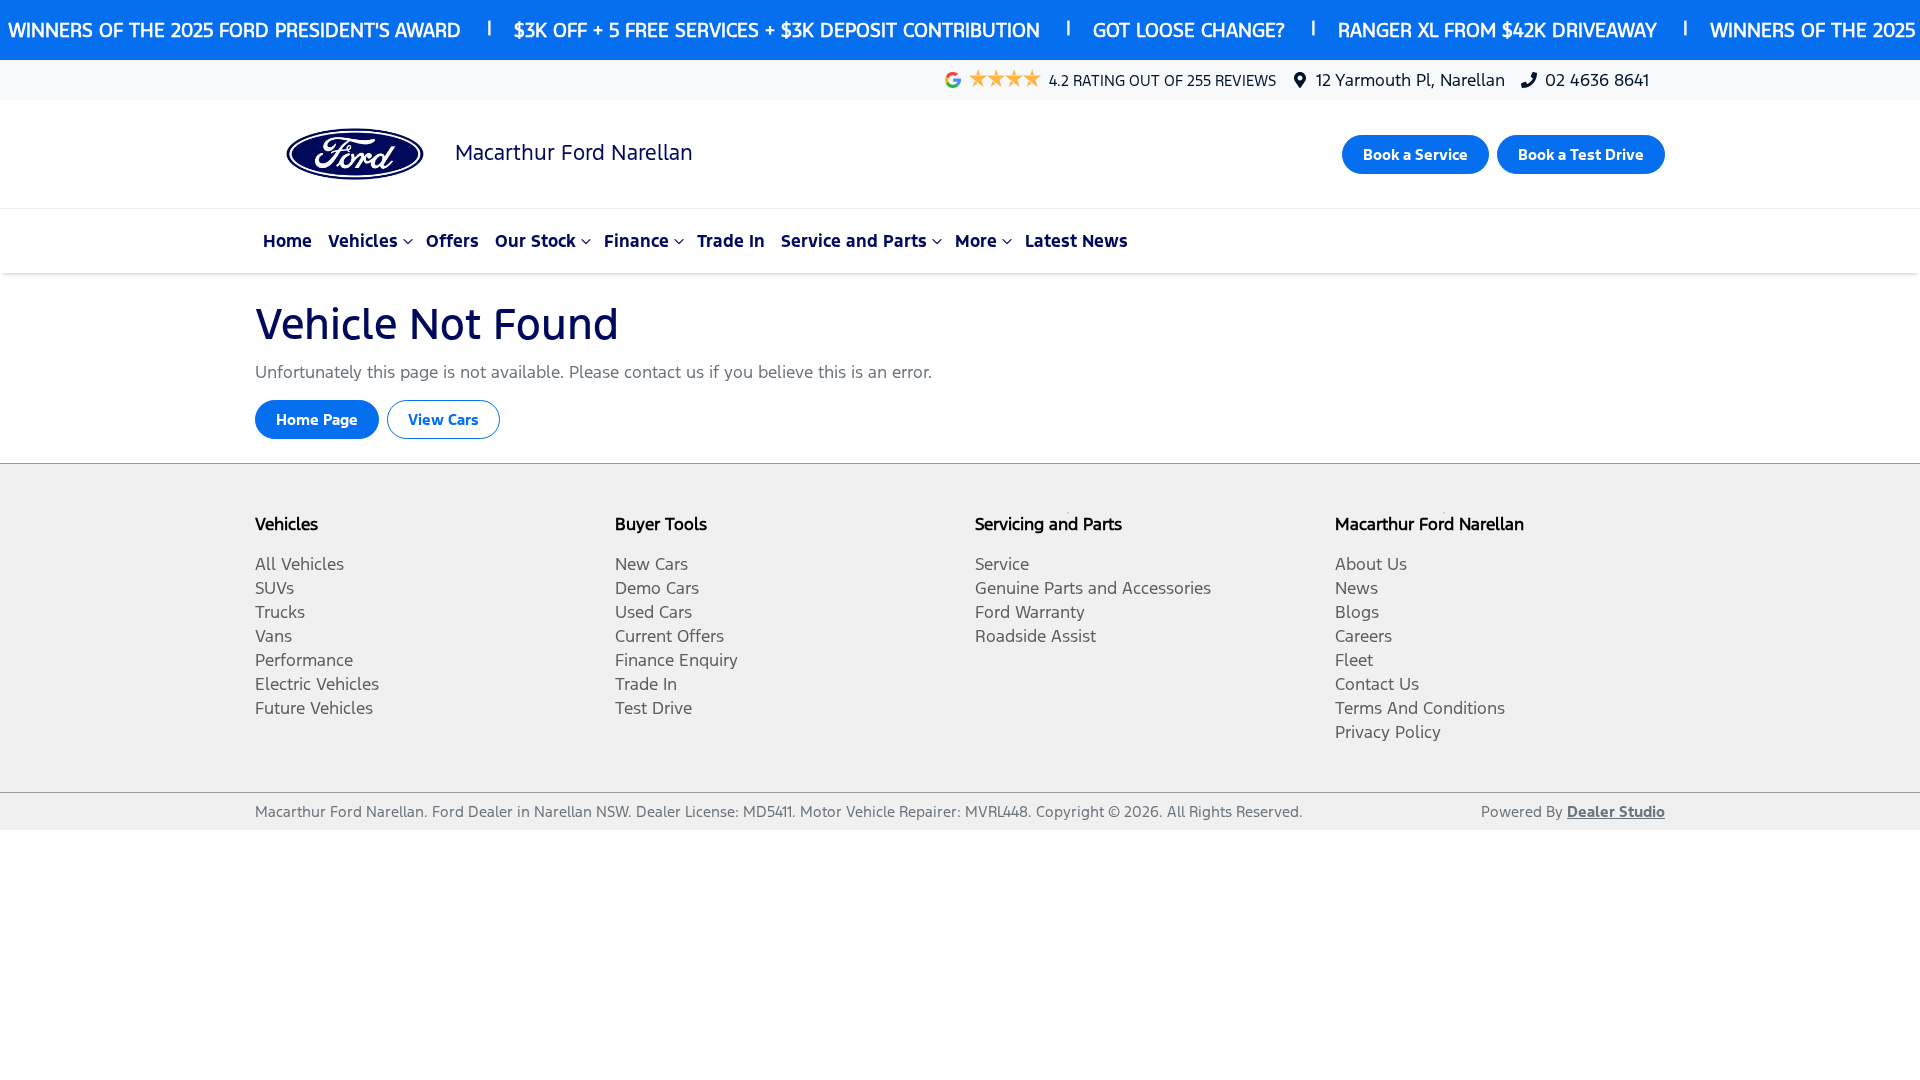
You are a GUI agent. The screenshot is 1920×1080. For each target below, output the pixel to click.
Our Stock (535, 241)
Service (1002, 564)
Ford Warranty (1030, 612)
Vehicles (363, 241)
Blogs (1357, 612)
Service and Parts (854, 241)
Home (287, 241)
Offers (452, 241)
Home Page (317, 419)
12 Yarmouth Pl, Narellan (1410, 80)
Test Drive (653, 708)
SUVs (274, 588)
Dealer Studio (1616, 811)
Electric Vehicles (317, 684)
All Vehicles (299, 564)
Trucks (280, 612)
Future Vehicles (314, 708)
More (976, 241)
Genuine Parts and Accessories (1093, 588)
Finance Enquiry (676, 660)
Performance (304, 660)
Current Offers (669, 636)
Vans (273, 636)
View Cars (443, 419)
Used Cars (653, 612)
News (1356, 588)
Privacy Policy (1388, 732)
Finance (636, 241)
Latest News (1076, 241)
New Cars (651, 564)
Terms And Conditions (1420, 708)
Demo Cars (657, 588)
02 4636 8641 (1597, 80)
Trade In (731, 241)
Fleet (1354, 660)
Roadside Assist (1035, 636)
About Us (1371, 564)
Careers (1363, 636)
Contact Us (1377, 684)
